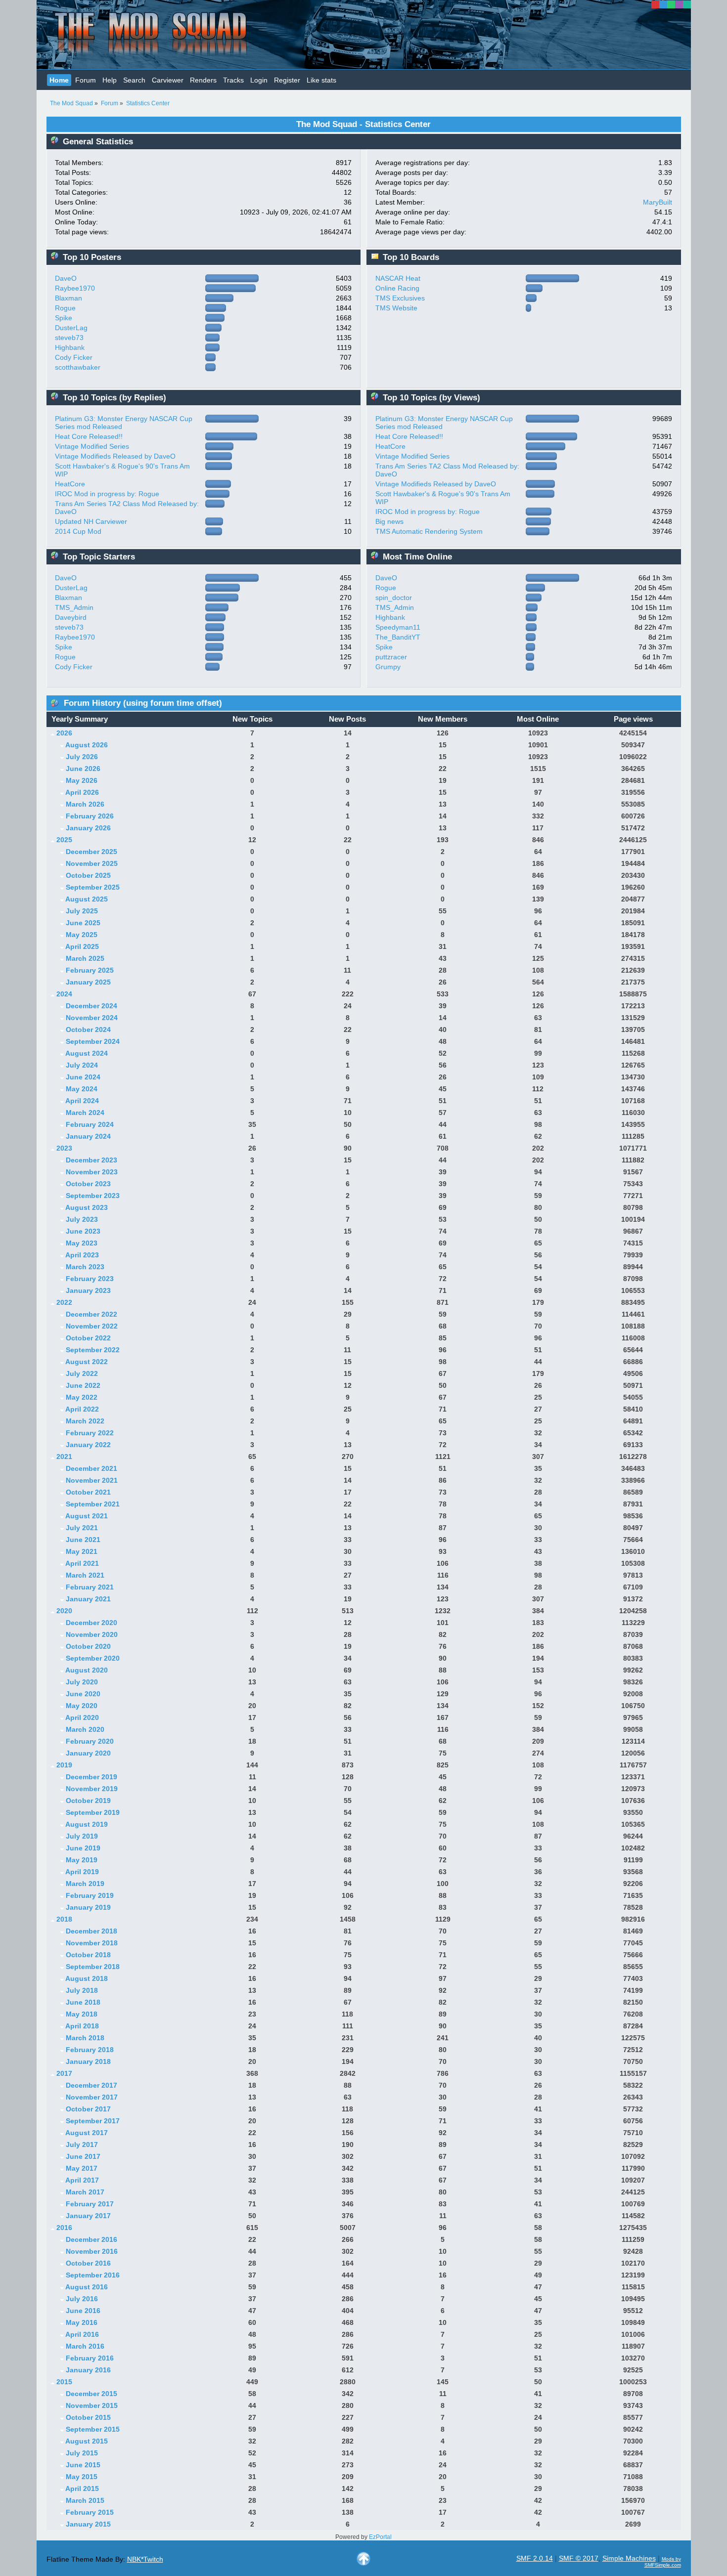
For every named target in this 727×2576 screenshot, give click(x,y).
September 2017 (93, 2121)
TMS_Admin (74, 607)
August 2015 (87, 2441)
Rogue (65, 308)
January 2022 (88, 1445)
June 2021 (83, 1540)
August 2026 (87, 745)
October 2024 (88, 1030)
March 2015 (85, 2500)
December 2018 (91, 1931)
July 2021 (82, 1528)
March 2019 (85, 1884)
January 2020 (88, 1753)
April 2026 (82, 792)
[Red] (655, 4)
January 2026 (88, 828)
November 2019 (92, 1789)
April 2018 (82, 2026)
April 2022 (82, 1409)
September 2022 (93, 1350)
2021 (64, 1457)
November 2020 (92, 1634)
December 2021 (91, 1468)
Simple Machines (629, 2558)
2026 (64, 733)
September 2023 (93, 1196)
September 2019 (93, 1812)
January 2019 (88, 1907)
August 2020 (87, 1670)
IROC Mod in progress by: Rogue (107, 494)
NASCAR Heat (398, 278)
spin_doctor (394, 598)
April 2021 (82, 1563)
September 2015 (93, 2429)
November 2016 (92, 2251)
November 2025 (92, 863)
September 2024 (93, 1041)
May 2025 (82, 935)
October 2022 (88, 1338)
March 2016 (85, 2346)
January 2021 (88, 1599)
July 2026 (82, 757)
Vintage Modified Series (92, 446)
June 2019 (83, 1848)
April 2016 (82, 2334)
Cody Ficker (74, 357)
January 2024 (88, 1136)
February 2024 (90, 1124)
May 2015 (82, 2477)
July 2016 (82, 2299)
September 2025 (93, 887)
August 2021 (87, 1516)
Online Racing (397, 288)
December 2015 (91, 2394)
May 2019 (82, 1860)
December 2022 (91, 1314)
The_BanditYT (398, 637)
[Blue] (663, 4)
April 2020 (82, 1717)
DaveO (66, 278)
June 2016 (83, 2311)
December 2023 (91, 1160)
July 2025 (82, 911)
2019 (64, 1765)
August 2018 (87, 1978)
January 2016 (88, 2370)
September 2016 (93, 2275)
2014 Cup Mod (78, 531)
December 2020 (91, 1623)
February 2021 (90, 1587)
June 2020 (83, 1694)
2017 (64, 2073)
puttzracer (391, 657)
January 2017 (88, 2216)
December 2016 (91, 2239)
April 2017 (82, 2180)
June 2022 (83, 1385)
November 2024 (92, 1018)
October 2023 (88, 1184)
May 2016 (82, 2322)
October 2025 (88, 875)
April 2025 (82, 946)
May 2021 (82, 1551)
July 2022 (82, 1374)
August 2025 (87, 899)
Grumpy (388, 667)
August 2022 (87, 1362)
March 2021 (85, 1575)
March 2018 (85, 2038)
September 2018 (93, 1967)
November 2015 (92, 2405)
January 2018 (88, 2061)
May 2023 (82, 1243)
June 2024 (83, 1077)
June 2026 (83, 769)
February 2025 (90, 970)
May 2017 (82, 2168)
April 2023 (82, 1255)
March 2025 (85, 958)
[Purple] (679, 4)
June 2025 (83, 923)
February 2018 (90, 2050)
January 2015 (88, 2524)
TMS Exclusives (400, 298)
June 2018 (83, 2002)
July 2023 (82, 1219)
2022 (64, 1302)
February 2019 (90, 1895)
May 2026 (82, 780)
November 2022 (92, 1326)
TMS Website (396, 308)
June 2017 (83, 2156)
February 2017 (90, 2204)
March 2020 (85, 1729)
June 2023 (83, 1231)
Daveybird (71, 617)
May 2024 (82, 1089)
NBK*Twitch (145, 2559)
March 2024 (85, 1113)
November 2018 (92, 1943)
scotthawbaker (78, 367)
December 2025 (91, 852)
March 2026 (85, 804)
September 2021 (93, 1504)
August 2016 (87, 2287)
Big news (389, 521)
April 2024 (82, 1101)
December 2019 (91, 1777)
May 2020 (82, 1706)
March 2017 (85, 2192)
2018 (64, 1919)
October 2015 (88, 2417)
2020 (64, 1611)
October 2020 (88, 1646)
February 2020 (90, 1741)
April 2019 (82, 1872)
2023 (64, 1148)
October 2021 (88, 1492)
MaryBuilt (658, 202)
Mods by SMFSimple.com (663, 2562)
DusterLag (71, 328)
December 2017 (91, 2085)
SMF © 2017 (579, 2558)
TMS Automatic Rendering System (429, 531)
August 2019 (87, 1824)
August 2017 (87, 2133)
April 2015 (82, 2489)
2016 (64, 2228)
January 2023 (88, 1290)
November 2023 (92, 1172)
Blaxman (68, 298)
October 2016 (88, 2263)
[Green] (671, 4)
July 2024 (82, 1065)
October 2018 (88, 1955)
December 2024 (91, 1006)
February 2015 (90, 2512)
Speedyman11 (398, 627)
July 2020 (82, 1682)
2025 (64, 840)
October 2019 (88, 1801)
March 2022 (85, 1421)
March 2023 (85, 1267)
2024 (64, 994)
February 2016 (90, 2358)
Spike (64, 318)
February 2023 (90, 1279)
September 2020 (93, 1658)
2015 (64, 2382)
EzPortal (380, 2537)
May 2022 (82, 1397)
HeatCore (70, 484)
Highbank (70, 347)
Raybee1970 (75, 288)
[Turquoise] (687, 4)
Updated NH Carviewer (91, 521)
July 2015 (82, 2453)
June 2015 (83, 2465)
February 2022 (90, 1433)
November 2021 (92, 1480)
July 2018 (82, 1990)
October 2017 (88, 2109)
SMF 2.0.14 (535, 2558)
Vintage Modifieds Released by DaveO (115, 456)
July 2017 (82, 2145)
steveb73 (69, 338)
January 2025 (88, 982)
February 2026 (90, 816)
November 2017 (92, 2097)
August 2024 (87, 1053)
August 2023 (87, 1207)
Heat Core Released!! (89, 436)
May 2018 (82, 2014)
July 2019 (82, 1836)
